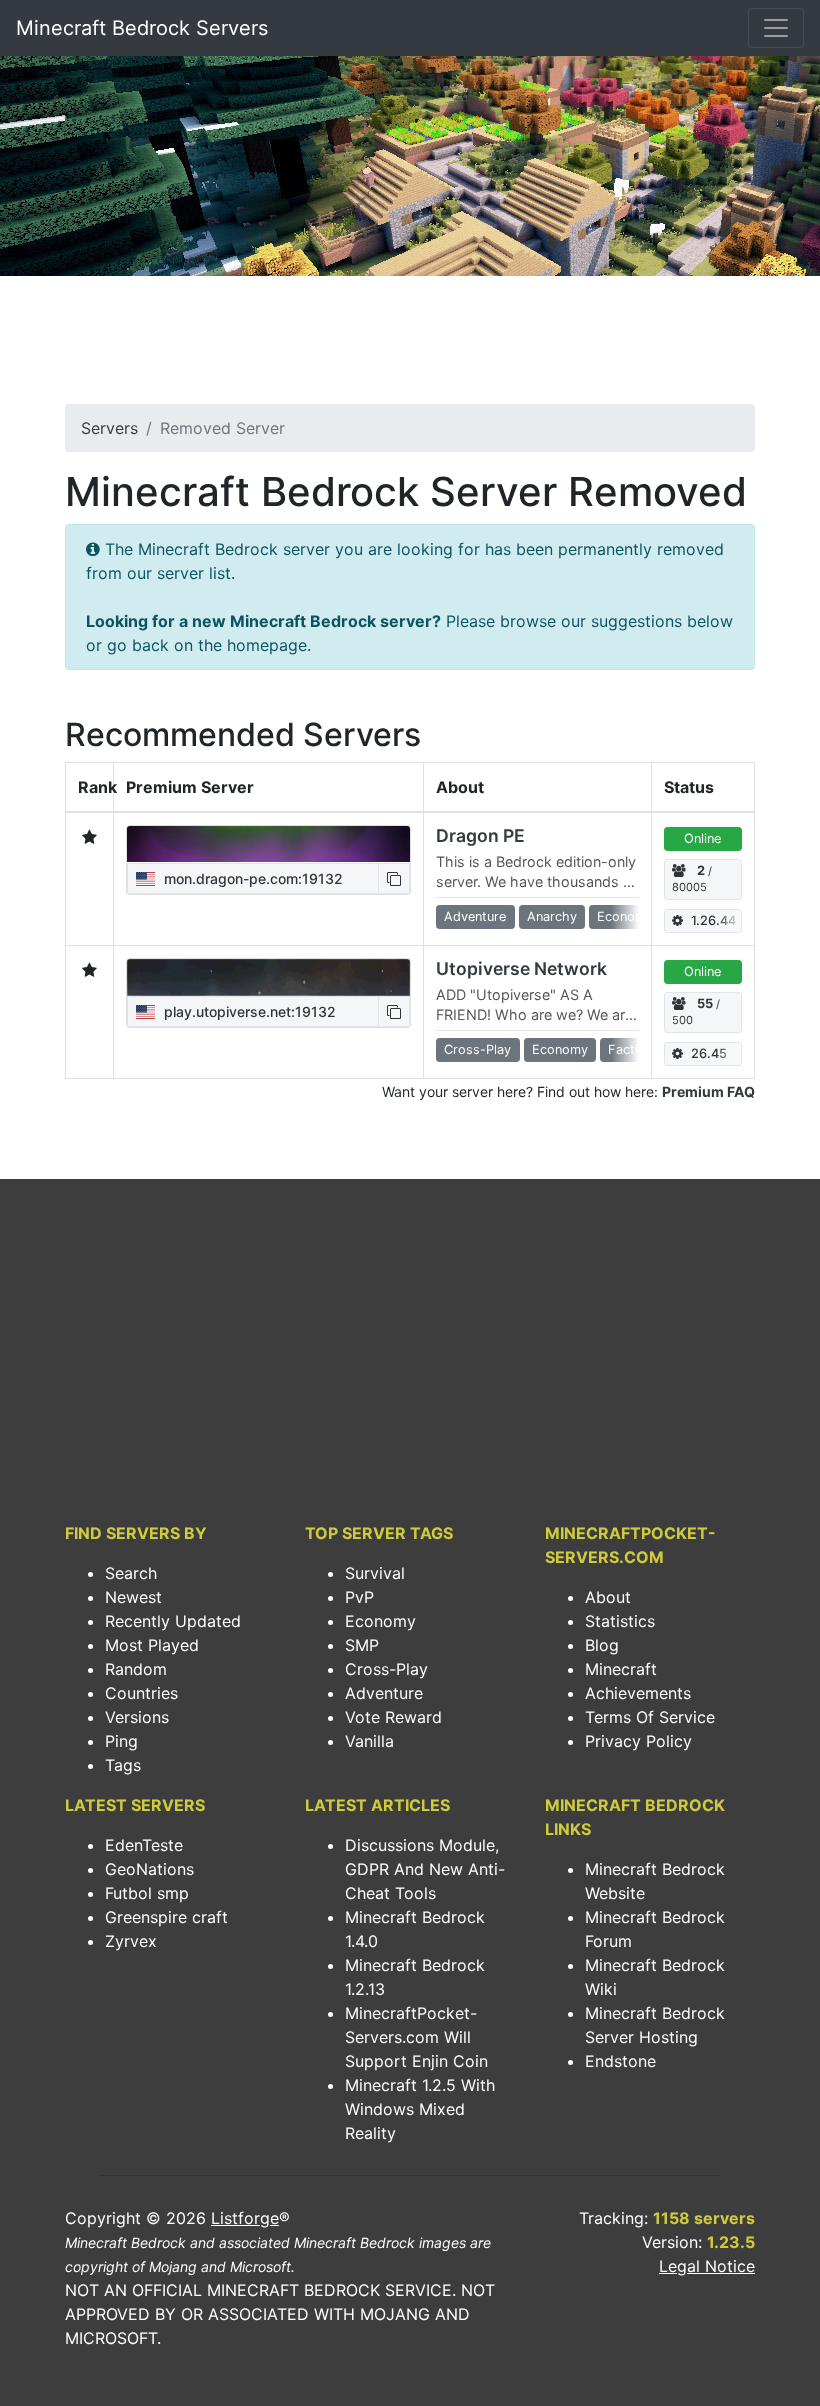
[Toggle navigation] (776, 28)
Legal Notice (707, 2266)
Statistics (620, 1621)
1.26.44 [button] (713, 920)
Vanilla (369, 1741)
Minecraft (621, 1669)
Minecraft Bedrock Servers (142, 28)
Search (131, 1573)
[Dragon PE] (268, 844)
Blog (602, 1645)
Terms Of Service (650, 1717)
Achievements (638, 1693)
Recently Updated (173, 1621)
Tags (123, 1765)
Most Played (152, 1645)
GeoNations (149, 1869)
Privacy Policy (638, 1741)
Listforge (245, 2218)
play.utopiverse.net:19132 (248, 1011)
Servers (109, 428)
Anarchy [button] (552, 916)
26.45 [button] (709, 1053)
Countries (141, 1693)
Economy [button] (625, 916)
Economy (380, 1621)
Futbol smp (147, 1893)
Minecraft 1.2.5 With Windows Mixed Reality (420, 2109)
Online (702, 838)
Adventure (384, 1693)
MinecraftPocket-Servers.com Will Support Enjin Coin (416, 2037)
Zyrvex (131, 1941)
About (608, 1597)
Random (136, 1669)
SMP (362, 1645)
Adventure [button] (475, 916)
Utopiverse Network (521, 968)
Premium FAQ (708, 1091)
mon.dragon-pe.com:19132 (251, 878)
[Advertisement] (410, 346)
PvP (359, 1597)
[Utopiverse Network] (268, 977)
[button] (394, 878)
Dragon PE (480, 835)
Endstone (620, 2061)
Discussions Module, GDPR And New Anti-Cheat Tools (425, 1869)
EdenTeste (144, 1845)
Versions (137, 1717)
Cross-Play (386, 1669)
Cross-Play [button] (477, 1049)
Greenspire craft (166, 1917)
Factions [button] (634, 1049)
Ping (121, 1741)
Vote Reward (393, 1717)
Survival (375, 1573)
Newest (133, 1597)
